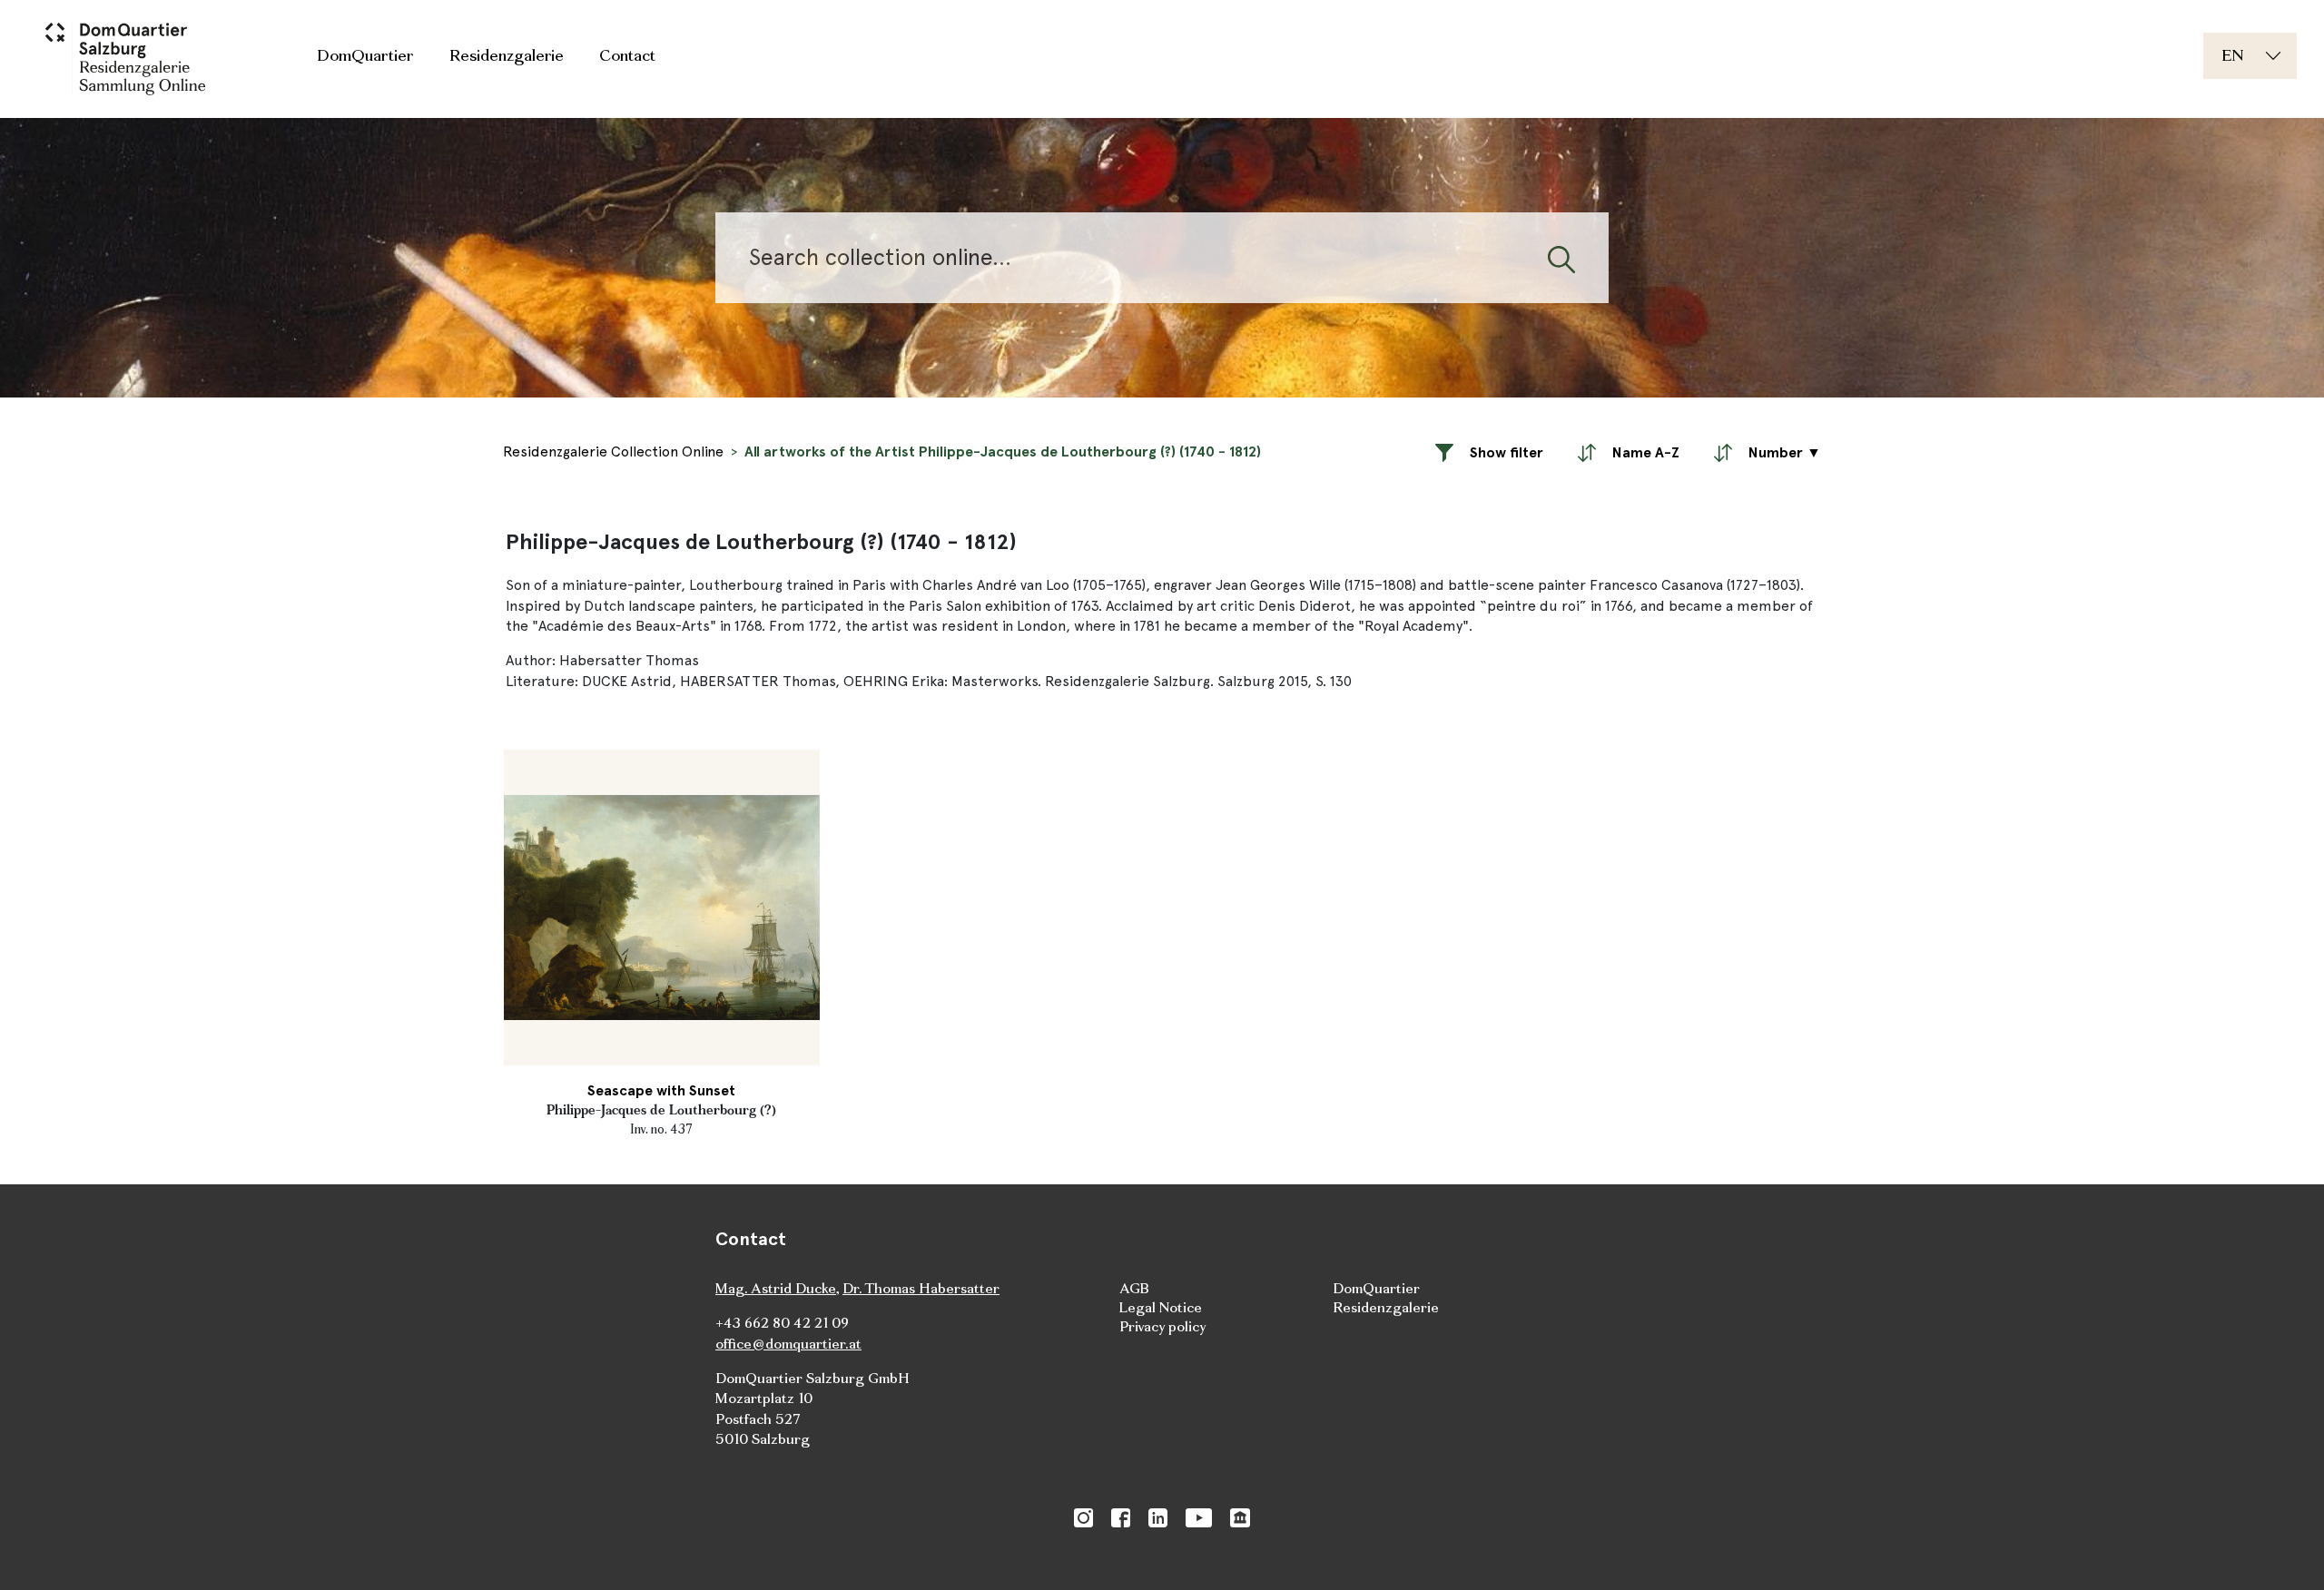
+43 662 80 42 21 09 (782, 1323)
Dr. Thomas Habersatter (921, 1288)
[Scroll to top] (2284, 1550)
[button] (1489, 452)
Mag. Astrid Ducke (776, 1288)
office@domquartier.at (788, 1344)
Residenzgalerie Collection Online (613, 451)
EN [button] (2233, 55)
